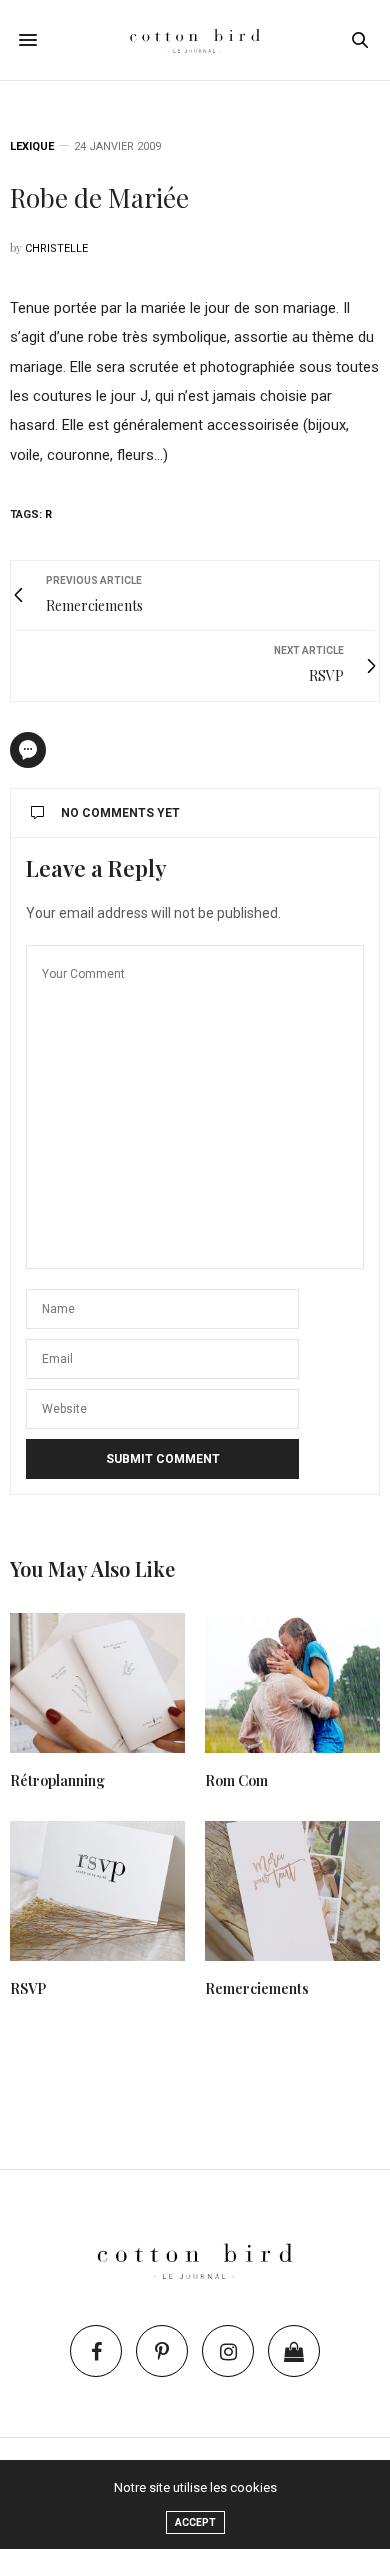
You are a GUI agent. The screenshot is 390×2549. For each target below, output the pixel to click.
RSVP (28, 1988)
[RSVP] (97, 1891)
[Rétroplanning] (97, 1683)
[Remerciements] (292, 1891)
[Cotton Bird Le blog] (195, 40)
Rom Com (236, 1780)
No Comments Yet (120, 813)
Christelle (56, 248)
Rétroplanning (57, 1780)
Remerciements (257, 1988)
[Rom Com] (292, 1683)
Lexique (32, 146)
